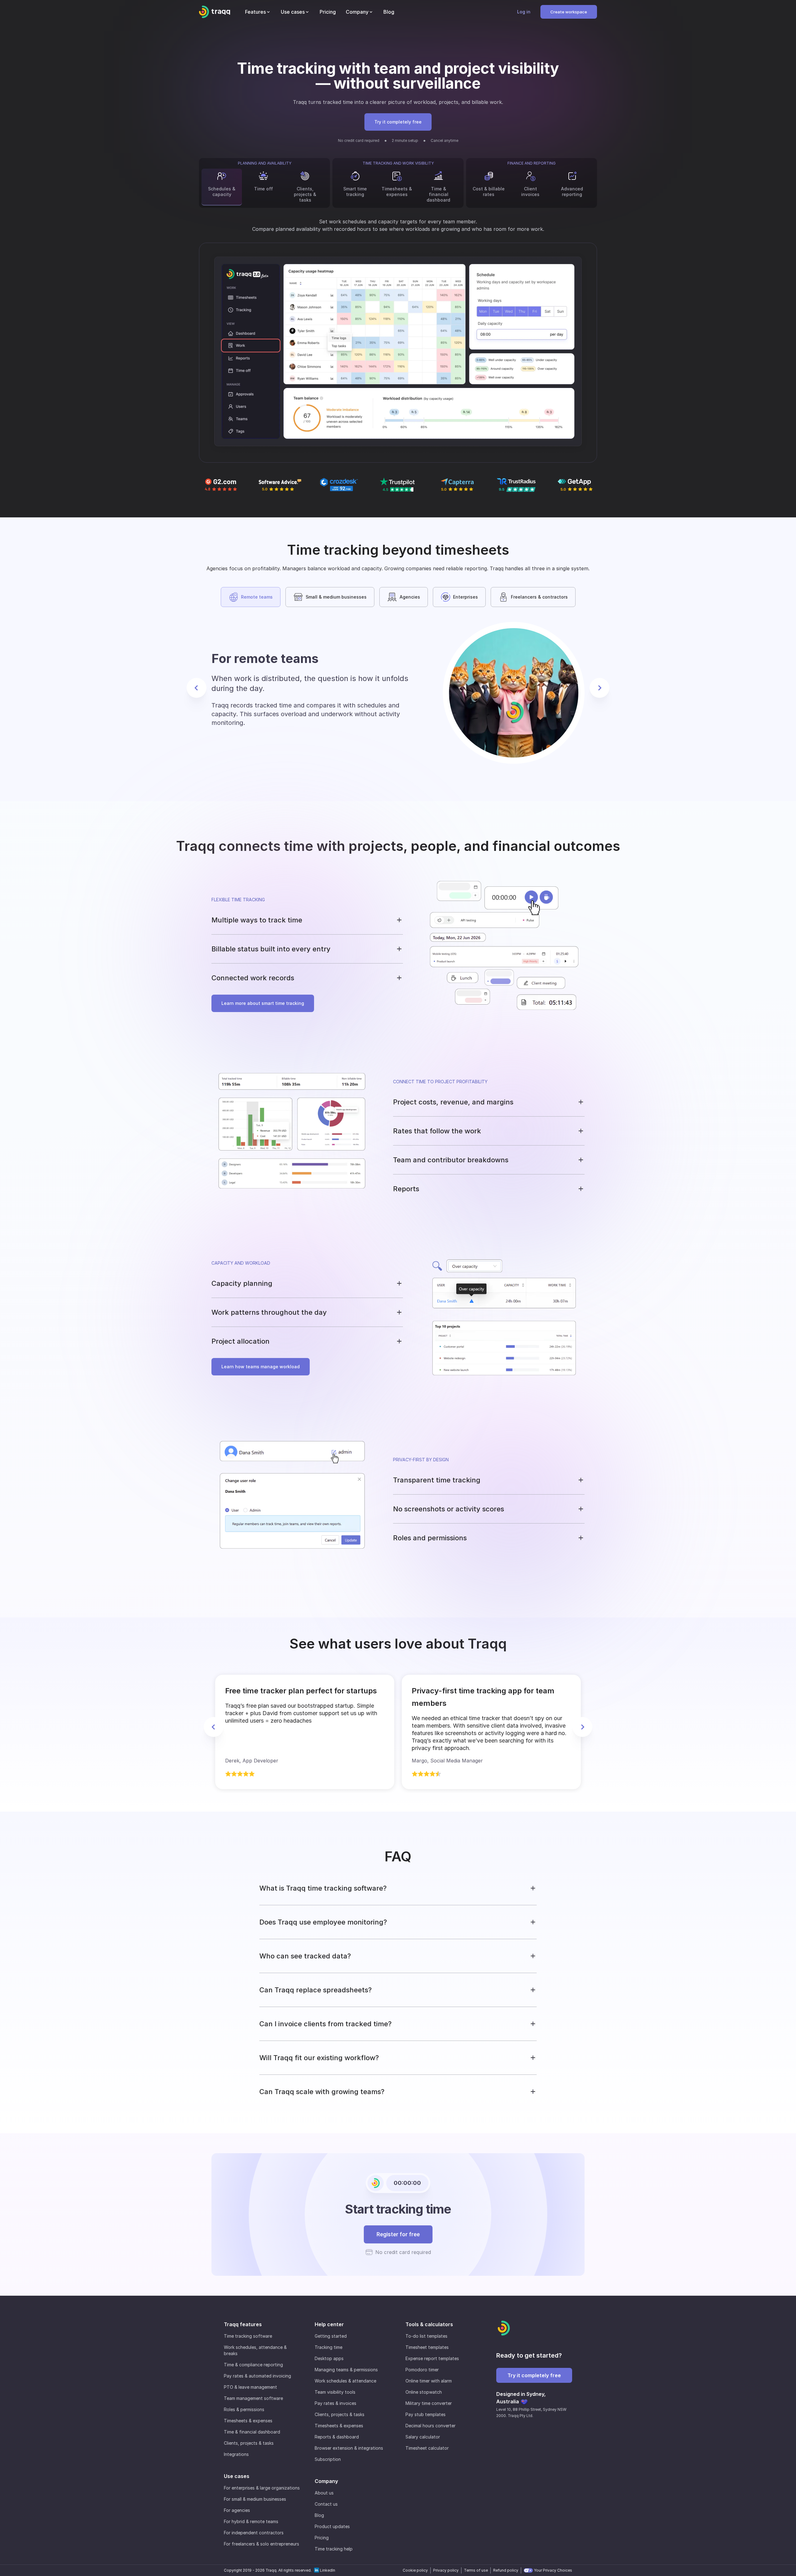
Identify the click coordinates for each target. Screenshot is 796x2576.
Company (326, 2481)
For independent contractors (254, 2533)
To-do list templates (426, 2336)
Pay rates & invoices (336, 2403)
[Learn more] (398, 353)
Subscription (328, 2459)
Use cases (237, 2476)
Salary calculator (423, 2437)
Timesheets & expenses (248, 2421)
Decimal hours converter (430, 2426)
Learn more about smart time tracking (263, 1003)
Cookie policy (415, 2570)
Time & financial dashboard (252, 2432)
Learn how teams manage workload (261, 1367)
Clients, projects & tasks (249, 2443)
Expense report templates (432, 2358)
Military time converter (429, 2403)
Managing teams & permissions (346, 2370)
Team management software (253, 2398)
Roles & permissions (244, 2409)
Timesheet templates (427, 2347)
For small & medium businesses (255, 2499)
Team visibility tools (335, 2392)
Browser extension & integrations (349, 2448)
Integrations (236, 2454)
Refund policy (506, 2570)
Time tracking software (248, 2336)
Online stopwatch (424, 2392)
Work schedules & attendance (345, 2381)
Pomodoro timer (422, 2370)
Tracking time (329, 2347)
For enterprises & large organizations (262, 2488)
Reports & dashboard (337, 2437)
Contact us (326, 2504)
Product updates (332, 2526)
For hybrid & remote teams (251, 2521)
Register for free (398, 2234)
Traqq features (243, 2324)
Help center (329, 2324)
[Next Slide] (599, 688)
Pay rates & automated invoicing (257, 2376)
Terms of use (476, 2570)
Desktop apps (329, 2358)
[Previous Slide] (197, 688)
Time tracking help (334, 2549)
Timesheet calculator (427, 2448)
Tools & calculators (429, 2324)
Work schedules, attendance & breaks (255, 2350)
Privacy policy (446, 2570)
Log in (524, 12)
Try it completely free (398, 122)
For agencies (237, 2510)
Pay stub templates (426, 2414)
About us (324, 2493)
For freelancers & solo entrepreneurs (261, 2544)
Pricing (322, 2538)
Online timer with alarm (429, 2381)
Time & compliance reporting (253, 2365)
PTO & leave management (250, 2387)
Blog (319, 2515)
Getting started (331, 2336)
